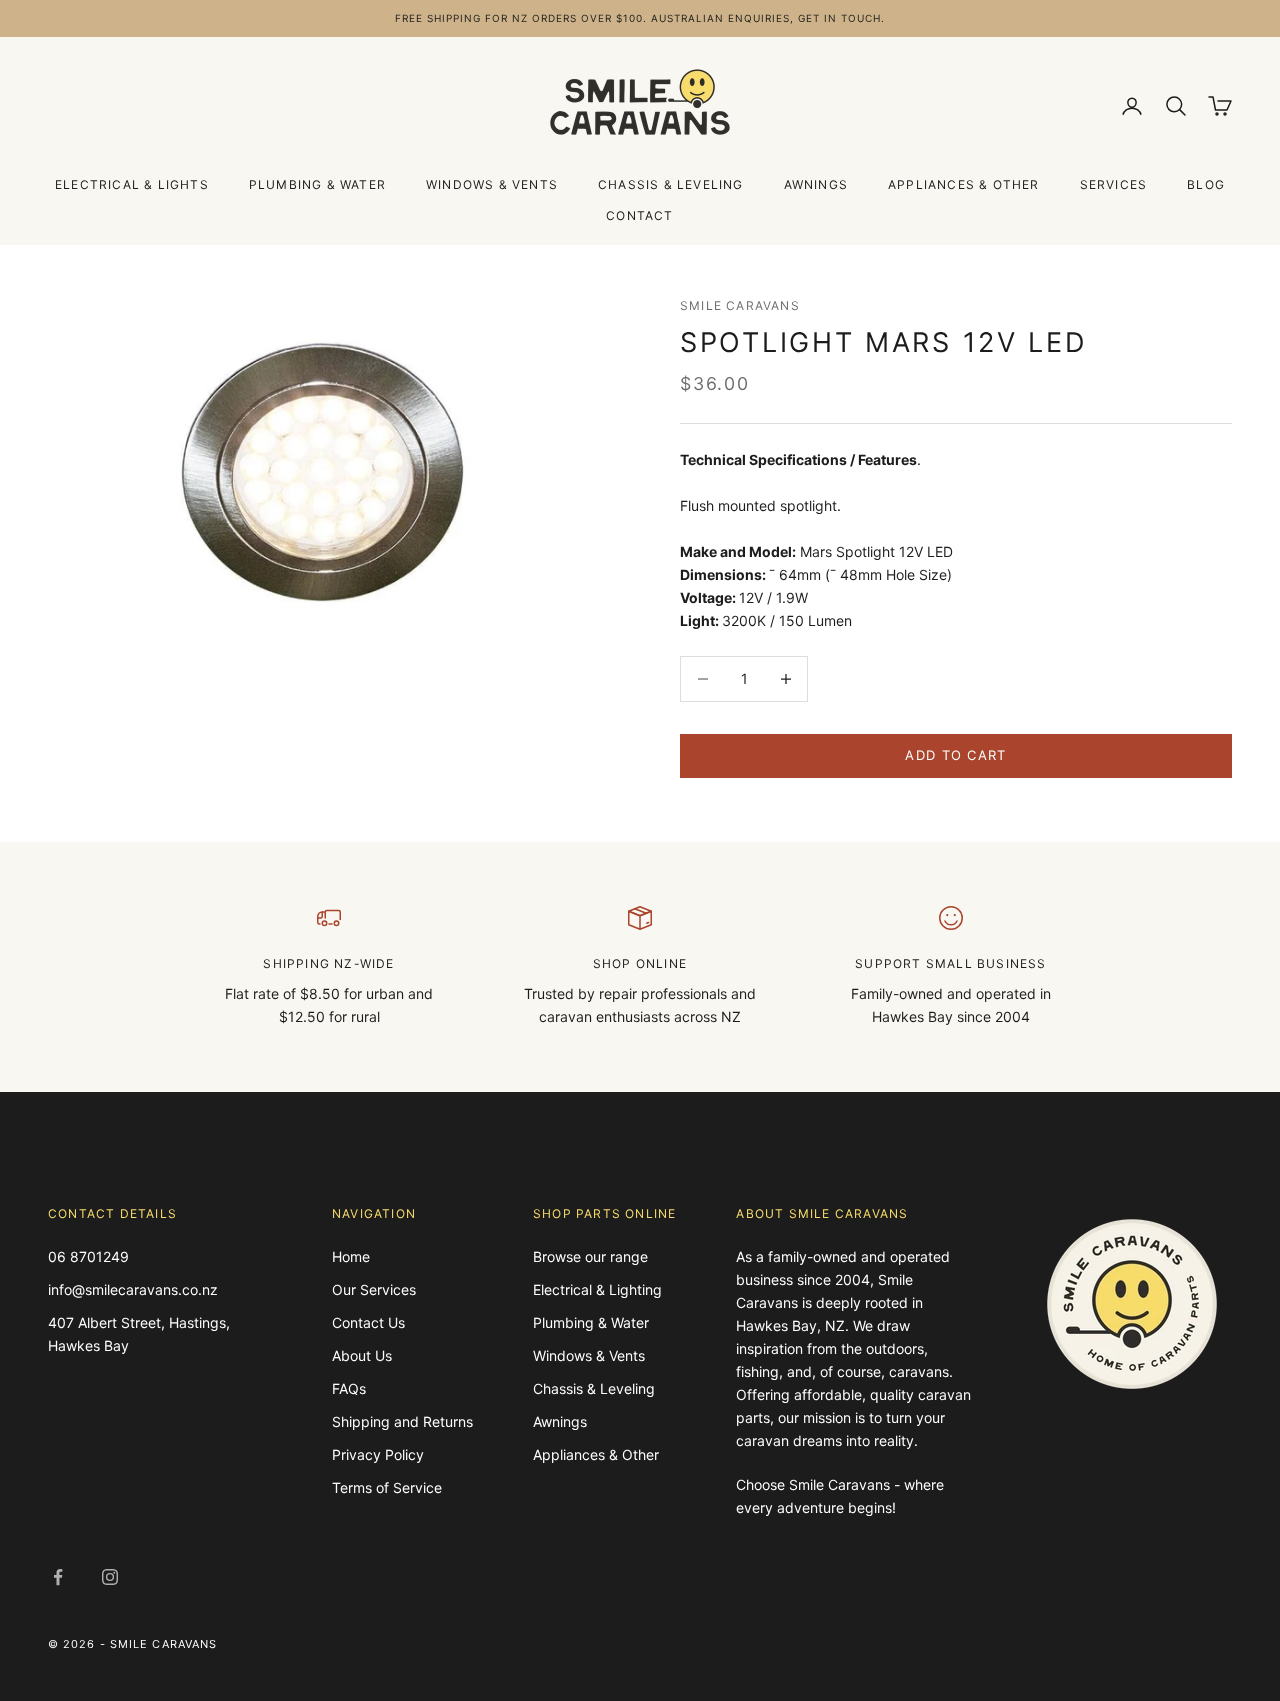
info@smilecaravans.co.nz (133, 1289)
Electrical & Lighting (597, 1289)
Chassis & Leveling (671, 184)
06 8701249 (88, 1256)
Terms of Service (387, 1487)
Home (351, 1256)
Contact (639, 215)
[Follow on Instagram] (110, 1577)
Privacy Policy (378, 1454)
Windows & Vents (492, 184)
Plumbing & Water (317, 184)
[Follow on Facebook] (58, 1577)
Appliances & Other (964, 184)
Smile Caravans (740, 305)
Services (1114, 184)
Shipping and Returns (402, 1421)
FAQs (349, 1388)
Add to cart (955, 755)
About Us (362, 1355)
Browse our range (590, 1256)
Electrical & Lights (132, 184)
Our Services (374, 1289)
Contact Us (368, 1322)
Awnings (816, 184)
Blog (1206, 184)
